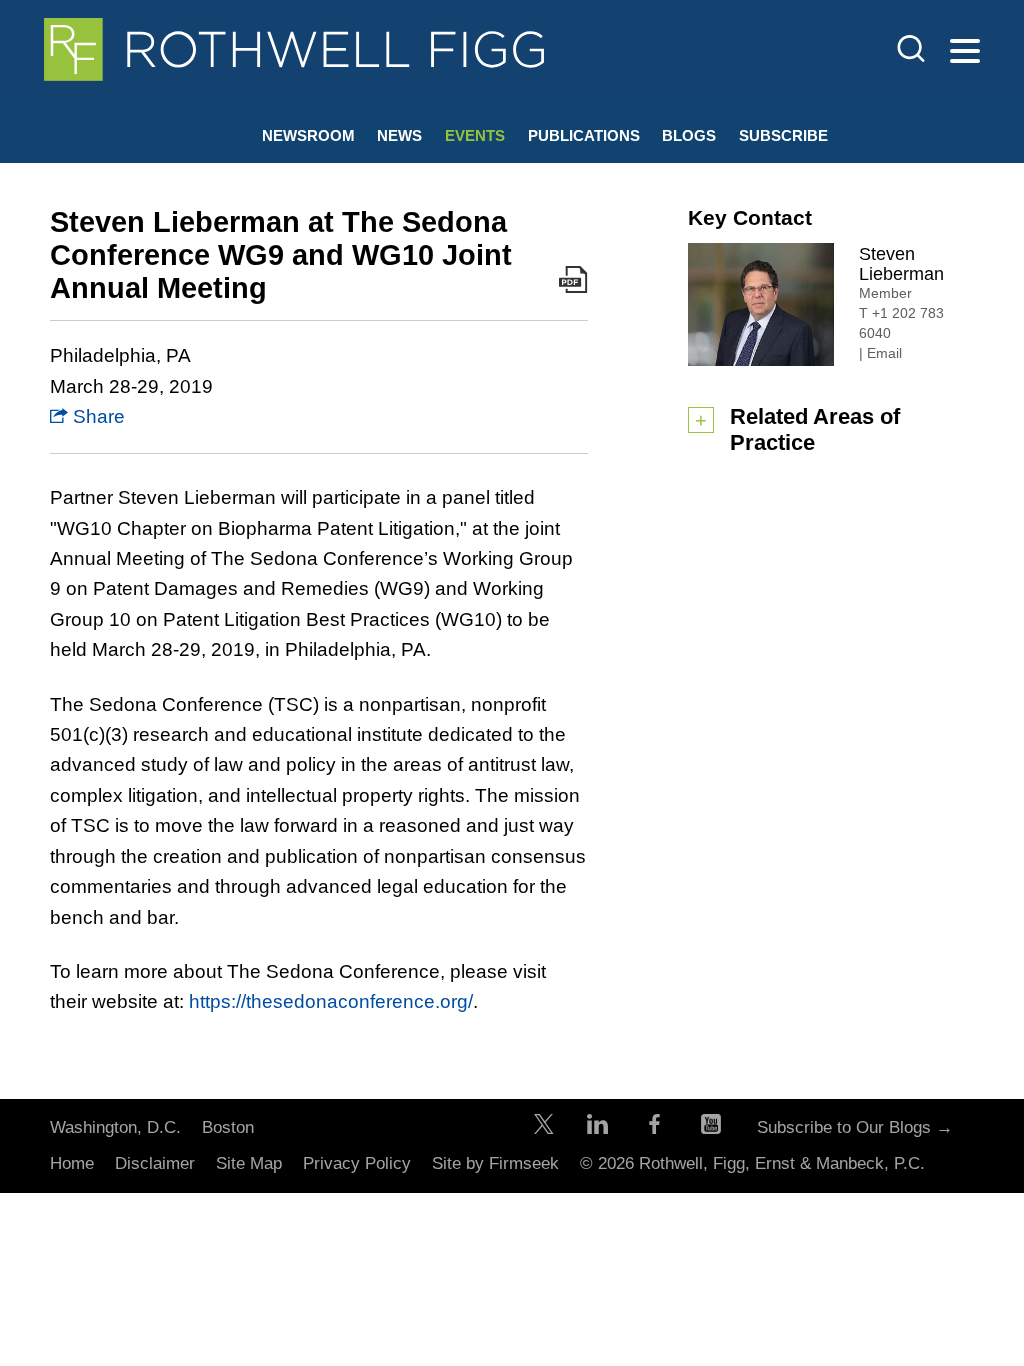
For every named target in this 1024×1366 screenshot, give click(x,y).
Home (72, 1163)
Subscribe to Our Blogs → (855, 1127)
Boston (228, 1127)
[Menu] (965, 52)
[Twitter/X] (544, 1128)
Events (475, 135)
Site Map (249, 1163)
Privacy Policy (357, 1163)
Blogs (689, 135)
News (399, 135)
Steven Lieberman (901, 264)
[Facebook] (654, 1128)
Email (884, 353)
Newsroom (308, 135)
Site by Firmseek (495, 1163)
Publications (584, 135)
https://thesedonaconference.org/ (331, 1001)
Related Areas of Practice (815, 429)
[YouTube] (711, 1128)
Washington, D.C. (115, 1127)
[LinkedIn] (597, 1128)
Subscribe (783, 135)
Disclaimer (155, 1163)
